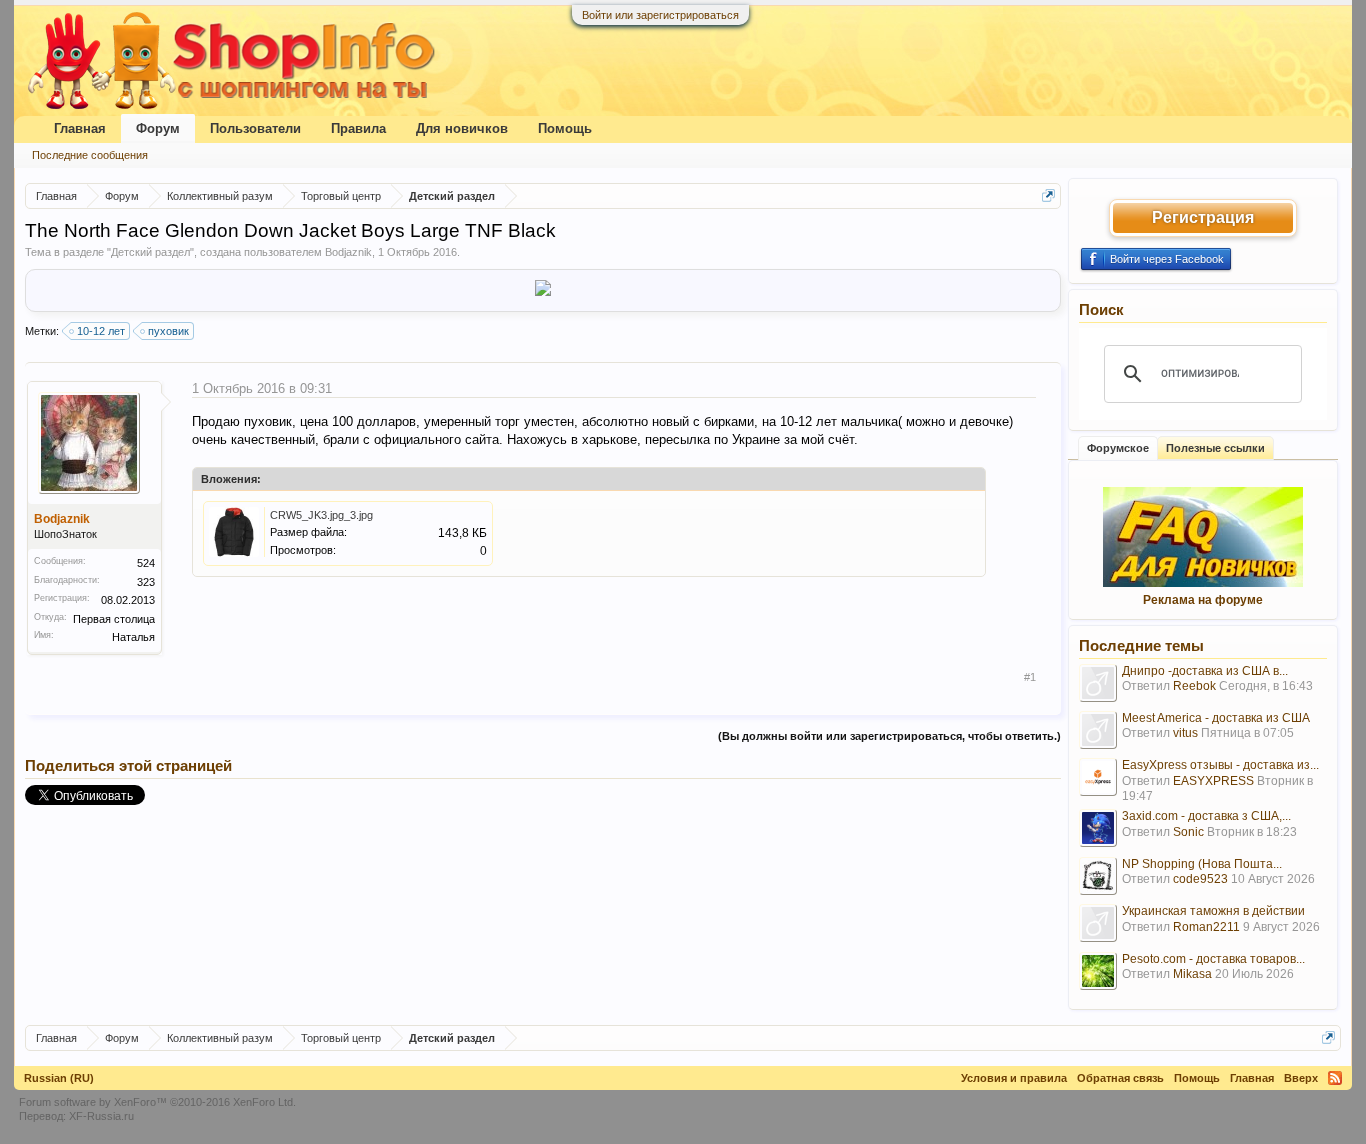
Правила (358, 128)
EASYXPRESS (1213, 781)
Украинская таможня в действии (1213, 911)
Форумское (1118, 448)
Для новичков (462, 128)
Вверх (1301, 1078)
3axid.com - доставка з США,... (1206, 816)
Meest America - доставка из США (1216, 718)
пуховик (168, 331)
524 (146, 563)
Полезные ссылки (1215, 448)
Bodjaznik (348, 252)
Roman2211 (1206, 927)
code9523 (1200, 879)
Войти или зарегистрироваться (660, 15)
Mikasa (1192, 974)
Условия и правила (1014, 1078)
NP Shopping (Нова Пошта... (1202, 864)
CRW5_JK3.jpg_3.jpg (321, 515)
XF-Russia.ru (101, 1116)
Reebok (1194, 686)
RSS (1335, 1078)
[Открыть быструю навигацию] (1048, 195)
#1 (1030, 677)
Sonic (1188, 832)
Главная (80, 128)
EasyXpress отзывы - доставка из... (1220, 765)
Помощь (565, 128)
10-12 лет (101, 331)
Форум (158, 128)
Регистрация (1203, 217)
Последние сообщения (90, 155)
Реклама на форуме (1203, 600)
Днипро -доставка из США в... (1205, 671)
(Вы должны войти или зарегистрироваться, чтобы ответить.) (889, 736)
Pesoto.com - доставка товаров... (1213, 959)
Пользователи (255, 128)
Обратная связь (1120, 1078)
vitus (1185, 733)
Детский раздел (150, 252)
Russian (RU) (59, 1078)
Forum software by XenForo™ (157, 1102)
